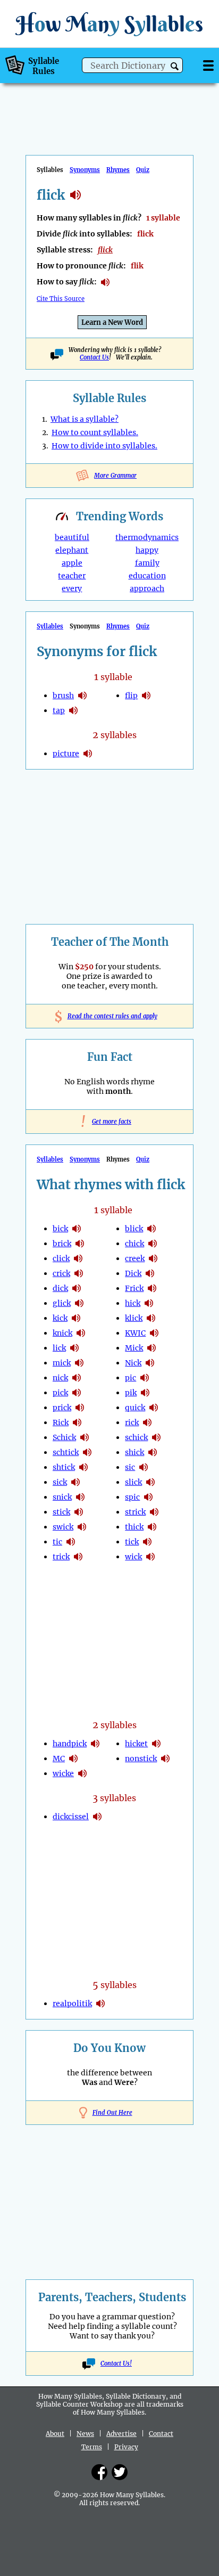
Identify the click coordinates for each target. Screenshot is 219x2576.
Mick (134, 1348)
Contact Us (94, 357)
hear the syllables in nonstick (165, 1759)
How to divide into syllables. (104, 446)
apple (72, 563)
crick (61, 1273)
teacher (72, 576)
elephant (72, 550)
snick (62, 1497)
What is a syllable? (85, 419)
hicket (136, 1744)
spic (132, 1497)
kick (60, 1318)
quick (135, 1408)
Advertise (121, 2434)
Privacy (126, 2447)
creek (135, 1258)
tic (57, 1542)
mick (62, 1363)
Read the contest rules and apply (110, 1016)
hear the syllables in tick (147, 1542)
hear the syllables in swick (82, 1527)
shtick (64, 1467)
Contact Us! (116, 2364)
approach (147, 588)
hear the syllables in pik (145, 1393)
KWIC (135, 1333)
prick (62, 1408)
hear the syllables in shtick (83, 1467)
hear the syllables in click (78, 1258)
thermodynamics (147, 537)
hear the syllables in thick (152, 1527)
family (147, 563)
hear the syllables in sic (144, 1467)
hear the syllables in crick (79, 1273)
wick (133, 1557)
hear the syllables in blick (151, 1229)
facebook (99, 2472)
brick (62, 1244)
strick (135, 1512)
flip (131, 696)
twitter (120, 2472)
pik (131, 1393)
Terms (92, 2447)
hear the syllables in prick (80, 1408)
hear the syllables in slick (150, 1482)
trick (61, 1557)
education (147, 576)
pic (130, 1378)
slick (133, 1482)
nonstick (141, 1759)
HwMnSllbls (109, 24)
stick (61, 1512)
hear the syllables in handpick (95, 1744)
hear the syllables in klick (151, 1318)
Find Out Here (112, 2113)
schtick (66, 1452)
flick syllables (75, 195)
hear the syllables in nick (77, 1378)
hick (133, 1303)
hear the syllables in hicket (156, 1744)
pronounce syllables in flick (105, 282)
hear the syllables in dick (77, 1288)
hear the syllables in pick (77, 1393)
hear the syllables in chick (153, 1244)
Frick (134, 1288)
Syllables (50, 626)
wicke (63, 1773)
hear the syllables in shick (153, 1452)
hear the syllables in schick (85, 1437)
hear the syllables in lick (74, 1348)
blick (134, 1229)
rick (132, 1422)
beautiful (72, 537)
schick (136, 1437)
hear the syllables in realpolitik (100, 2003)
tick (132, 1542)
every (72, 588)
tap (59, 710)
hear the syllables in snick (80, 1497)
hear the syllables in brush (82, 696)
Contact (161, 2434)
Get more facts (109, 1122)
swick (63, 1527)
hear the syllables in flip (146, 696)
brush (63, 696)
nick (60, 1378)
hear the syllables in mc (73, 1759)
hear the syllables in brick (80, 1244)
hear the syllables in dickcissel (97, 1817)
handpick (70, 1744)
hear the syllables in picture (88, 754)
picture (66, 754)
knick (62, 1333)
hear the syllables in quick (154, 1408)
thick (134, 1527)
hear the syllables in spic (148, 1497)
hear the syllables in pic (145, 1378)
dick (60, 1288)
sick (60, 1482)
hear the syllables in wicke (82, 1773)
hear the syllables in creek (153, 1258)
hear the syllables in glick (79, 1303)
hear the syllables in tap (73, 710)
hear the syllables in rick (77, 1422)
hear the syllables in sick (75, 1482)
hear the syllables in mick (79, 1363)
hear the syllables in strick (154, 1512)
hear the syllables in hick (149, 1303)
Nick (133, 1363)
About (55, 2434)
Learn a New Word (112, 322)
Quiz (143, 170)
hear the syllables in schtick (87, 1452)
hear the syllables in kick (76, 1318)
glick (62, 1303)
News (85, 2434)
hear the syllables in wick (150, 1557)
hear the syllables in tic (71, 1542)
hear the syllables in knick (81, 1333)
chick (134, 1244)
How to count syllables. (95, 432)
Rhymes (118, 170)
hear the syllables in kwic (154, 1333)
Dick (133, 1273)
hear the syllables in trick (78, 1557)
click (61, 1258)
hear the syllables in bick (77, 1229)
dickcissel (71, 1817)
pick (60, 1393)
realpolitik (72, 2003)
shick (134, 1452)
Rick (61, 1422)
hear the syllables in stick (79, 1512)
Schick (64, 1437)
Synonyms (85, 170)
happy (147, 550)
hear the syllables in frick (152, 1288)
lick (59, 1348)
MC (59, 1759)
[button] (175, 66)
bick (60, 1229)
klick (134, 1318)
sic (130, 1467)
